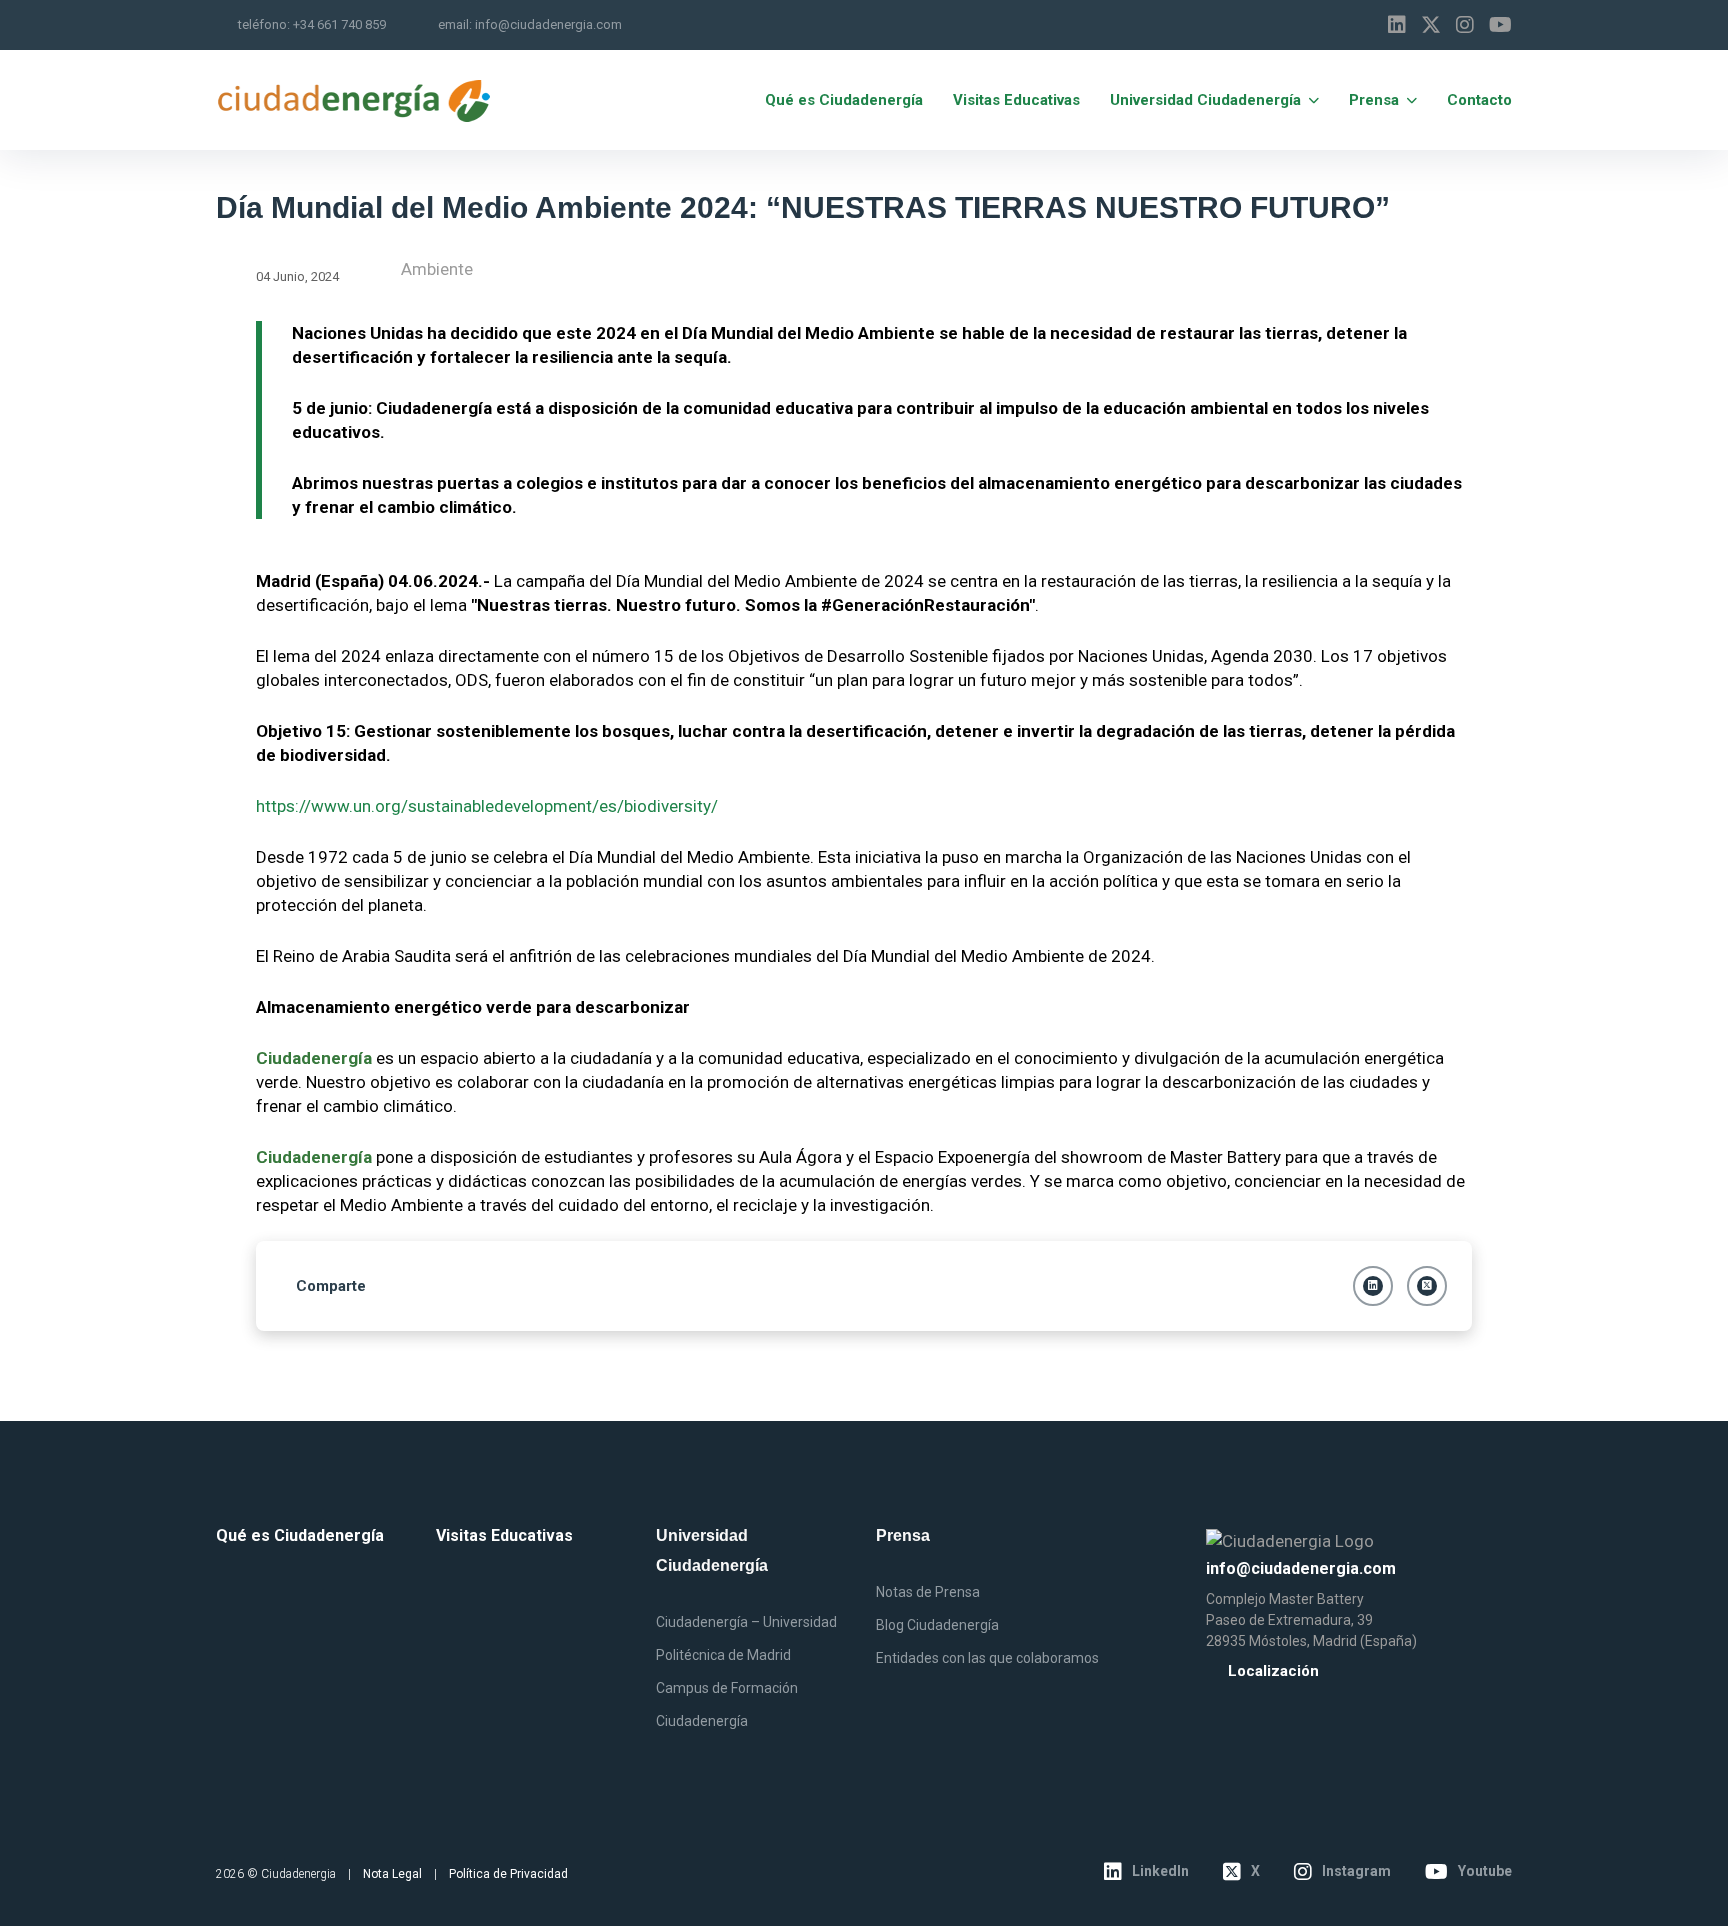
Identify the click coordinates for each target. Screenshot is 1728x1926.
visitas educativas (504, 1535)
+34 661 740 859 (339, 24)
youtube (1485, 1871)
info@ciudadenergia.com (548, 24)
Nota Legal (392, 1874)
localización (1273, 1671)
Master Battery (1316, 1599)
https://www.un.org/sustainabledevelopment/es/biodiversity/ (487, 806)
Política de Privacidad (508, 1874)
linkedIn (1160, 1871)
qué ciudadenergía (300, 1535)
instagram (1356, 1871)
